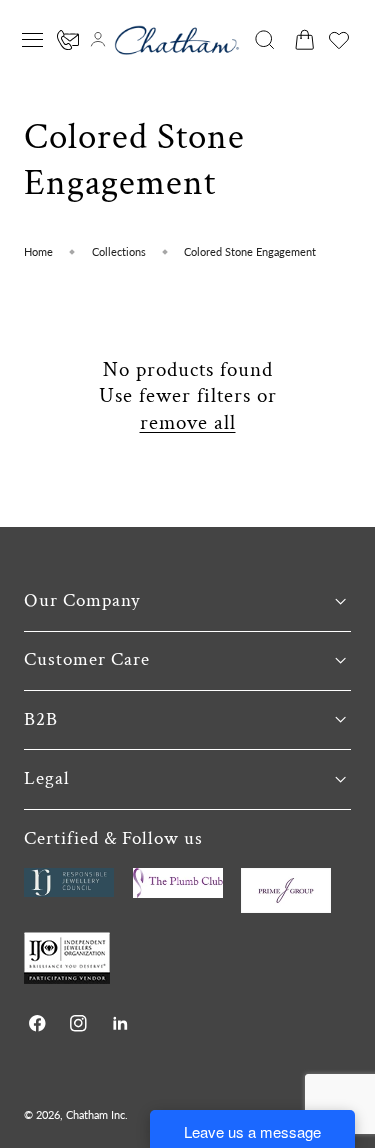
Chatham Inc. (97, 1114)
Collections (119, 251)
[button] (33, 40)
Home (38, 251)
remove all (188, 423)
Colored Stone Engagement (250, 251)
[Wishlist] (339, 40)
